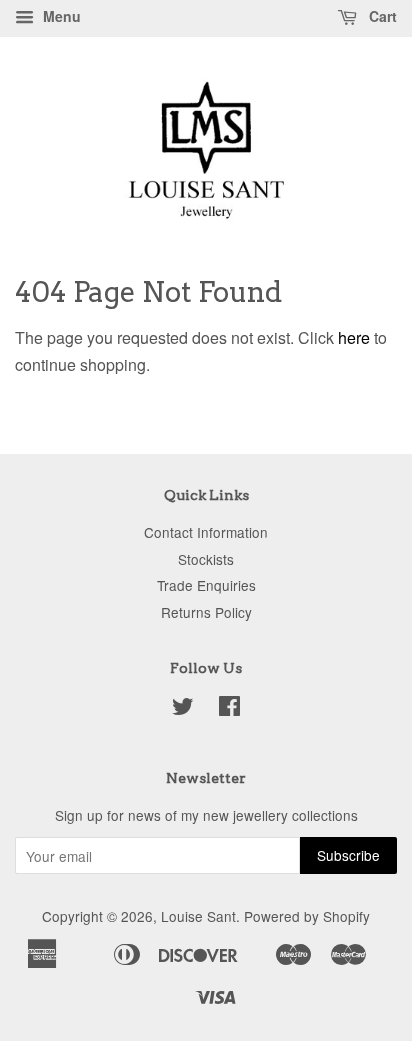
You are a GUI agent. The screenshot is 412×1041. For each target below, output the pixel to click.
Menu (60, 16)
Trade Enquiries (206, 585)
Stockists (206, 559)
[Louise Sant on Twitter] (183, 709)
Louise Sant (198, 916)
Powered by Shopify (307, 916)
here (354, 337)
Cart (381, 16)
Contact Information (206, 532)
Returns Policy (206, 612)
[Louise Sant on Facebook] (229, 709)
